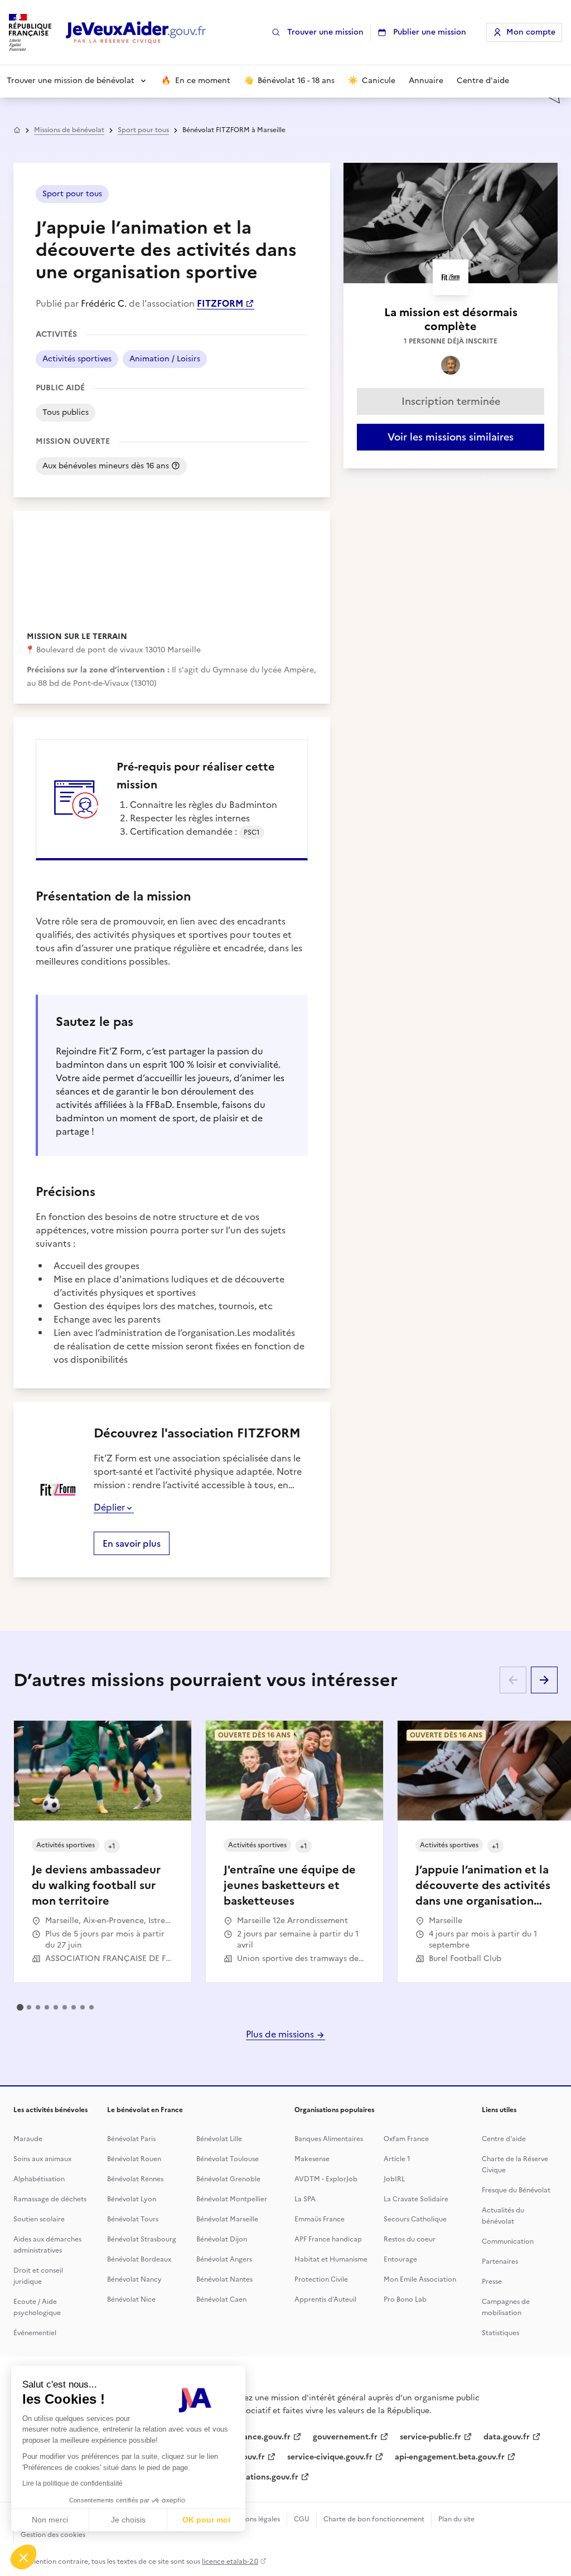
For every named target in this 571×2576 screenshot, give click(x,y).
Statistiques (500, 2333)
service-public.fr (430, 2437)
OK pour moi (206, 2520)
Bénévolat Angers (224, 2259)
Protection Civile (321, 2279)
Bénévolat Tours (133, 2219)
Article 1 (397, 2159)
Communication (508, 2241)
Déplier (109, 1507)
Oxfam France (406, 2139)
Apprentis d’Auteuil (325, 2299)
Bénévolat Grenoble (228, 2179)
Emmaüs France (320, 2219)
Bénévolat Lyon (132, 2199)
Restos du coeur (410, 2239)
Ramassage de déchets (50, 2199)
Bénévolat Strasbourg (142, 2239)
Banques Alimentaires (329, 2139)
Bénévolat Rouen (134, 2159)
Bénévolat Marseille (227, 2219)
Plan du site (456, 2519)
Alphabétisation (39, 2179)
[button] (23, 2557)
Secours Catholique (415, 2219)
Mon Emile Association (420, 2279)
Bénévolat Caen (221, 2299)
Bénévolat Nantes (224, 2279)
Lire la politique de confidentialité (72, 2483)
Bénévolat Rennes (135, 2179)
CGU (302, 2519)
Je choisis (128, 2520)
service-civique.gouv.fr (330, 2457)
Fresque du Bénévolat (516, 2190)
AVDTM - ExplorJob (326, 2179)
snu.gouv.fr (244, 2457)
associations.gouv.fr (261, 2477)
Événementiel (35, 2333)
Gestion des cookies (53, 2535)
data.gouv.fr (507, 2437)
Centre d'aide (504, 2139)
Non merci (50, 2520)
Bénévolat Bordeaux (139, 2259)
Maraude (28, 2139)
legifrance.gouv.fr (257, 2437)
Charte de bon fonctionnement (374, 2519)
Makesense (312, 2159)
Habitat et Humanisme (331, 2259)
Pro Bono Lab (405, 2299)
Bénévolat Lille (219, 2139)
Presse (492, 2282)
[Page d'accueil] (136, 33)
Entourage (400, 2259)
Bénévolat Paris (131, 2139)
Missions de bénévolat (69, 130)
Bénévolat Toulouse (228, 2159)
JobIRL (394, 2179)
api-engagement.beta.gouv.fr (450, 2457)
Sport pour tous (143, 130)
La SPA (305, 2199)
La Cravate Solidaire (416, 2199)
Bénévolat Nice (131, 2299)
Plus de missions (281, 2034)
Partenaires (500, 2262)
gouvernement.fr (345, 2437)
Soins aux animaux (42, 2159)
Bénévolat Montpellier (232, 2199)
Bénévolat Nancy (134, 2279)
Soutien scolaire (39, 2219)
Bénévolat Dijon (222, 2239)
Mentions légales (253, 2519)
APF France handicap (328, 2239)
